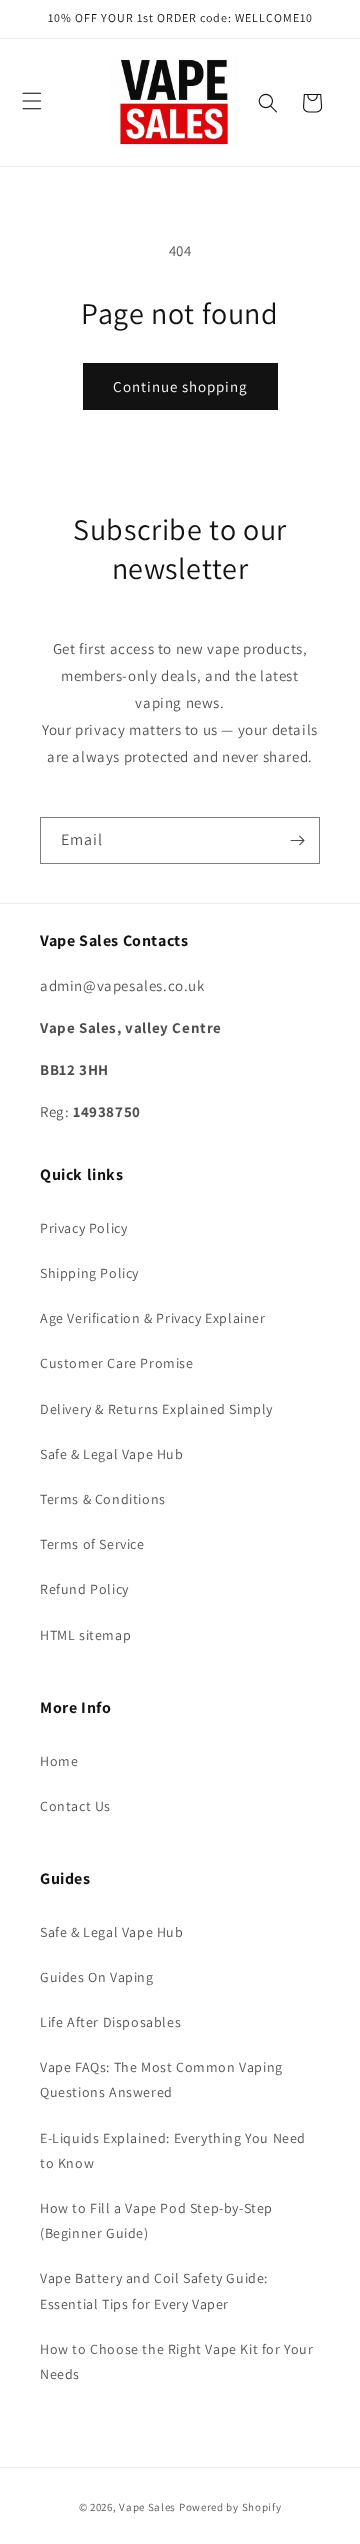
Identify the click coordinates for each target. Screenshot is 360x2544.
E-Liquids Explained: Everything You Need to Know (173, 2150)
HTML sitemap (85, 1635)
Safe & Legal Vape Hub (112, 1454)
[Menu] (32, 101)
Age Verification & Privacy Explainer (153, 1318)
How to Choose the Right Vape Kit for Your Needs (177, 2361)
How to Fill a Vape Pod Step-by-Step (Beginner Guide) (156, 2220)
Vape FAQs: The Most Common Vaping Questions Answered (161, 2079)
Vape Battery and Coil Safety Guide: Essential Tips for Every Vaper (154, 2290)
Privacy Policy (83, 1228)
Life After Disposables (110, 2022)
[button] (268, 103)
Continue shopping (180, 386)
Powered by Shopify (230, 2507)
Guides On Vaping (97, 1977)
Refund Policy (84, 1589)
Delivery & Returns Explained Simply (156, 1409)
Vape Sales (147, 2507)
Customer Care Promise (117, 1363)
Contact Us (75, 1806)
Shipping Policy (89, 1273)
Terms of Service (92, 1544)
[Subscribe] (297, 840)
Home (59, 1761)
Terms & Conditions (103, 1499)
